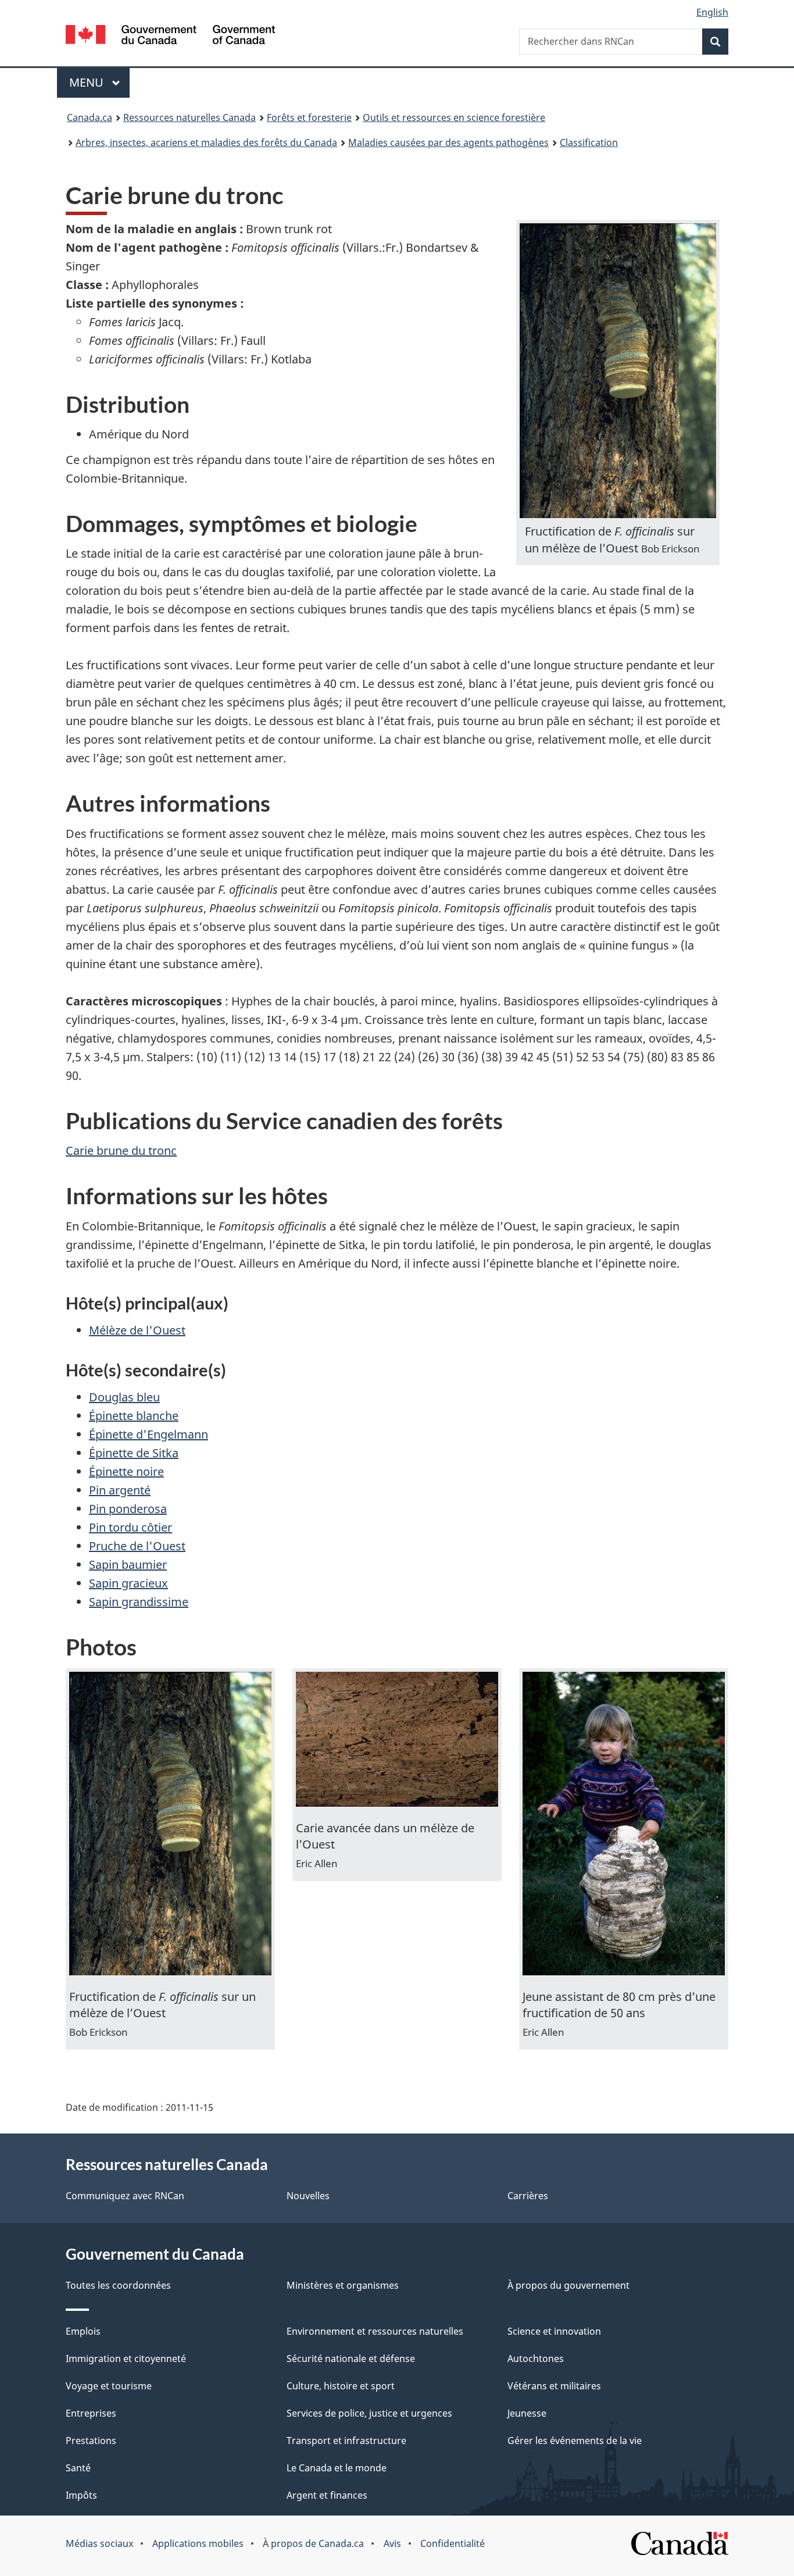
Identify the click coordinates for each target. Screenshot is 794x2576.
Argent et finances (327, 2495)
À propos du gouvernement (568, 2285)
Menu (99, 82)
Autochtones (536, 2359)
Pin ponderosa (128, 1509)
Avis (392, 2543)
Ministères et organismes (343, 2285)
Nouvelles (308, 2196)
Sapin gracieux (128, 1583)
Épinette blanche (134, 1416)
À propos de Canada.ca (313, 2543)
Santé (78, 2468)
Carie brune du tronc (121, 1150)
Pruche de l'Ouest (137, 1546)
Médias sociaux (99, 2543)
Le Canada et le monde (337, 2468)
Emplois (83, 2331)
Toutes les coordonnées (118, 2285)
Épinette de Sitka (134, 1453)
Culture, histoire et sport (341, 2386)
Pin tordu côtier (130, 1527)
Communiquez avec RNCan (125, 2196)
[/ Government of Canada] (170, 36)
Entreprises (91, 2413)
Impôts (81, 2495)
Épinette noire (126, 1471)
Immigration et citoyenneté (126, 2359)
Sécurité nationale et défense (351, 2359)
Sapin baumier (128, 1564)
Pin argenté (120, 1490)
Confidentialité (453, 2543)
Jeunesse (527, 2413)
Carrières (528, 2196)
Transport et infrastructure (346, 2441)
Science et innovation (554, 2331)
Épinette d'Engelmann (149, 1434)
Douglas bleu (124, 1397)
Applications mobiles (198, 2543)
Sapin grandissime (139, 1602)
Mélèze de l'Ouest (137, 1330)
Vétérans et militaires (554, 2386)
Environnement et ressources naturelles (375, 2331)
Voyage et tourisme (109, 2386)
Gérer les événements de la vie (575, 2441)
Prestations (91, 2441)
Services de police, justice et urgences (369, 2413)
